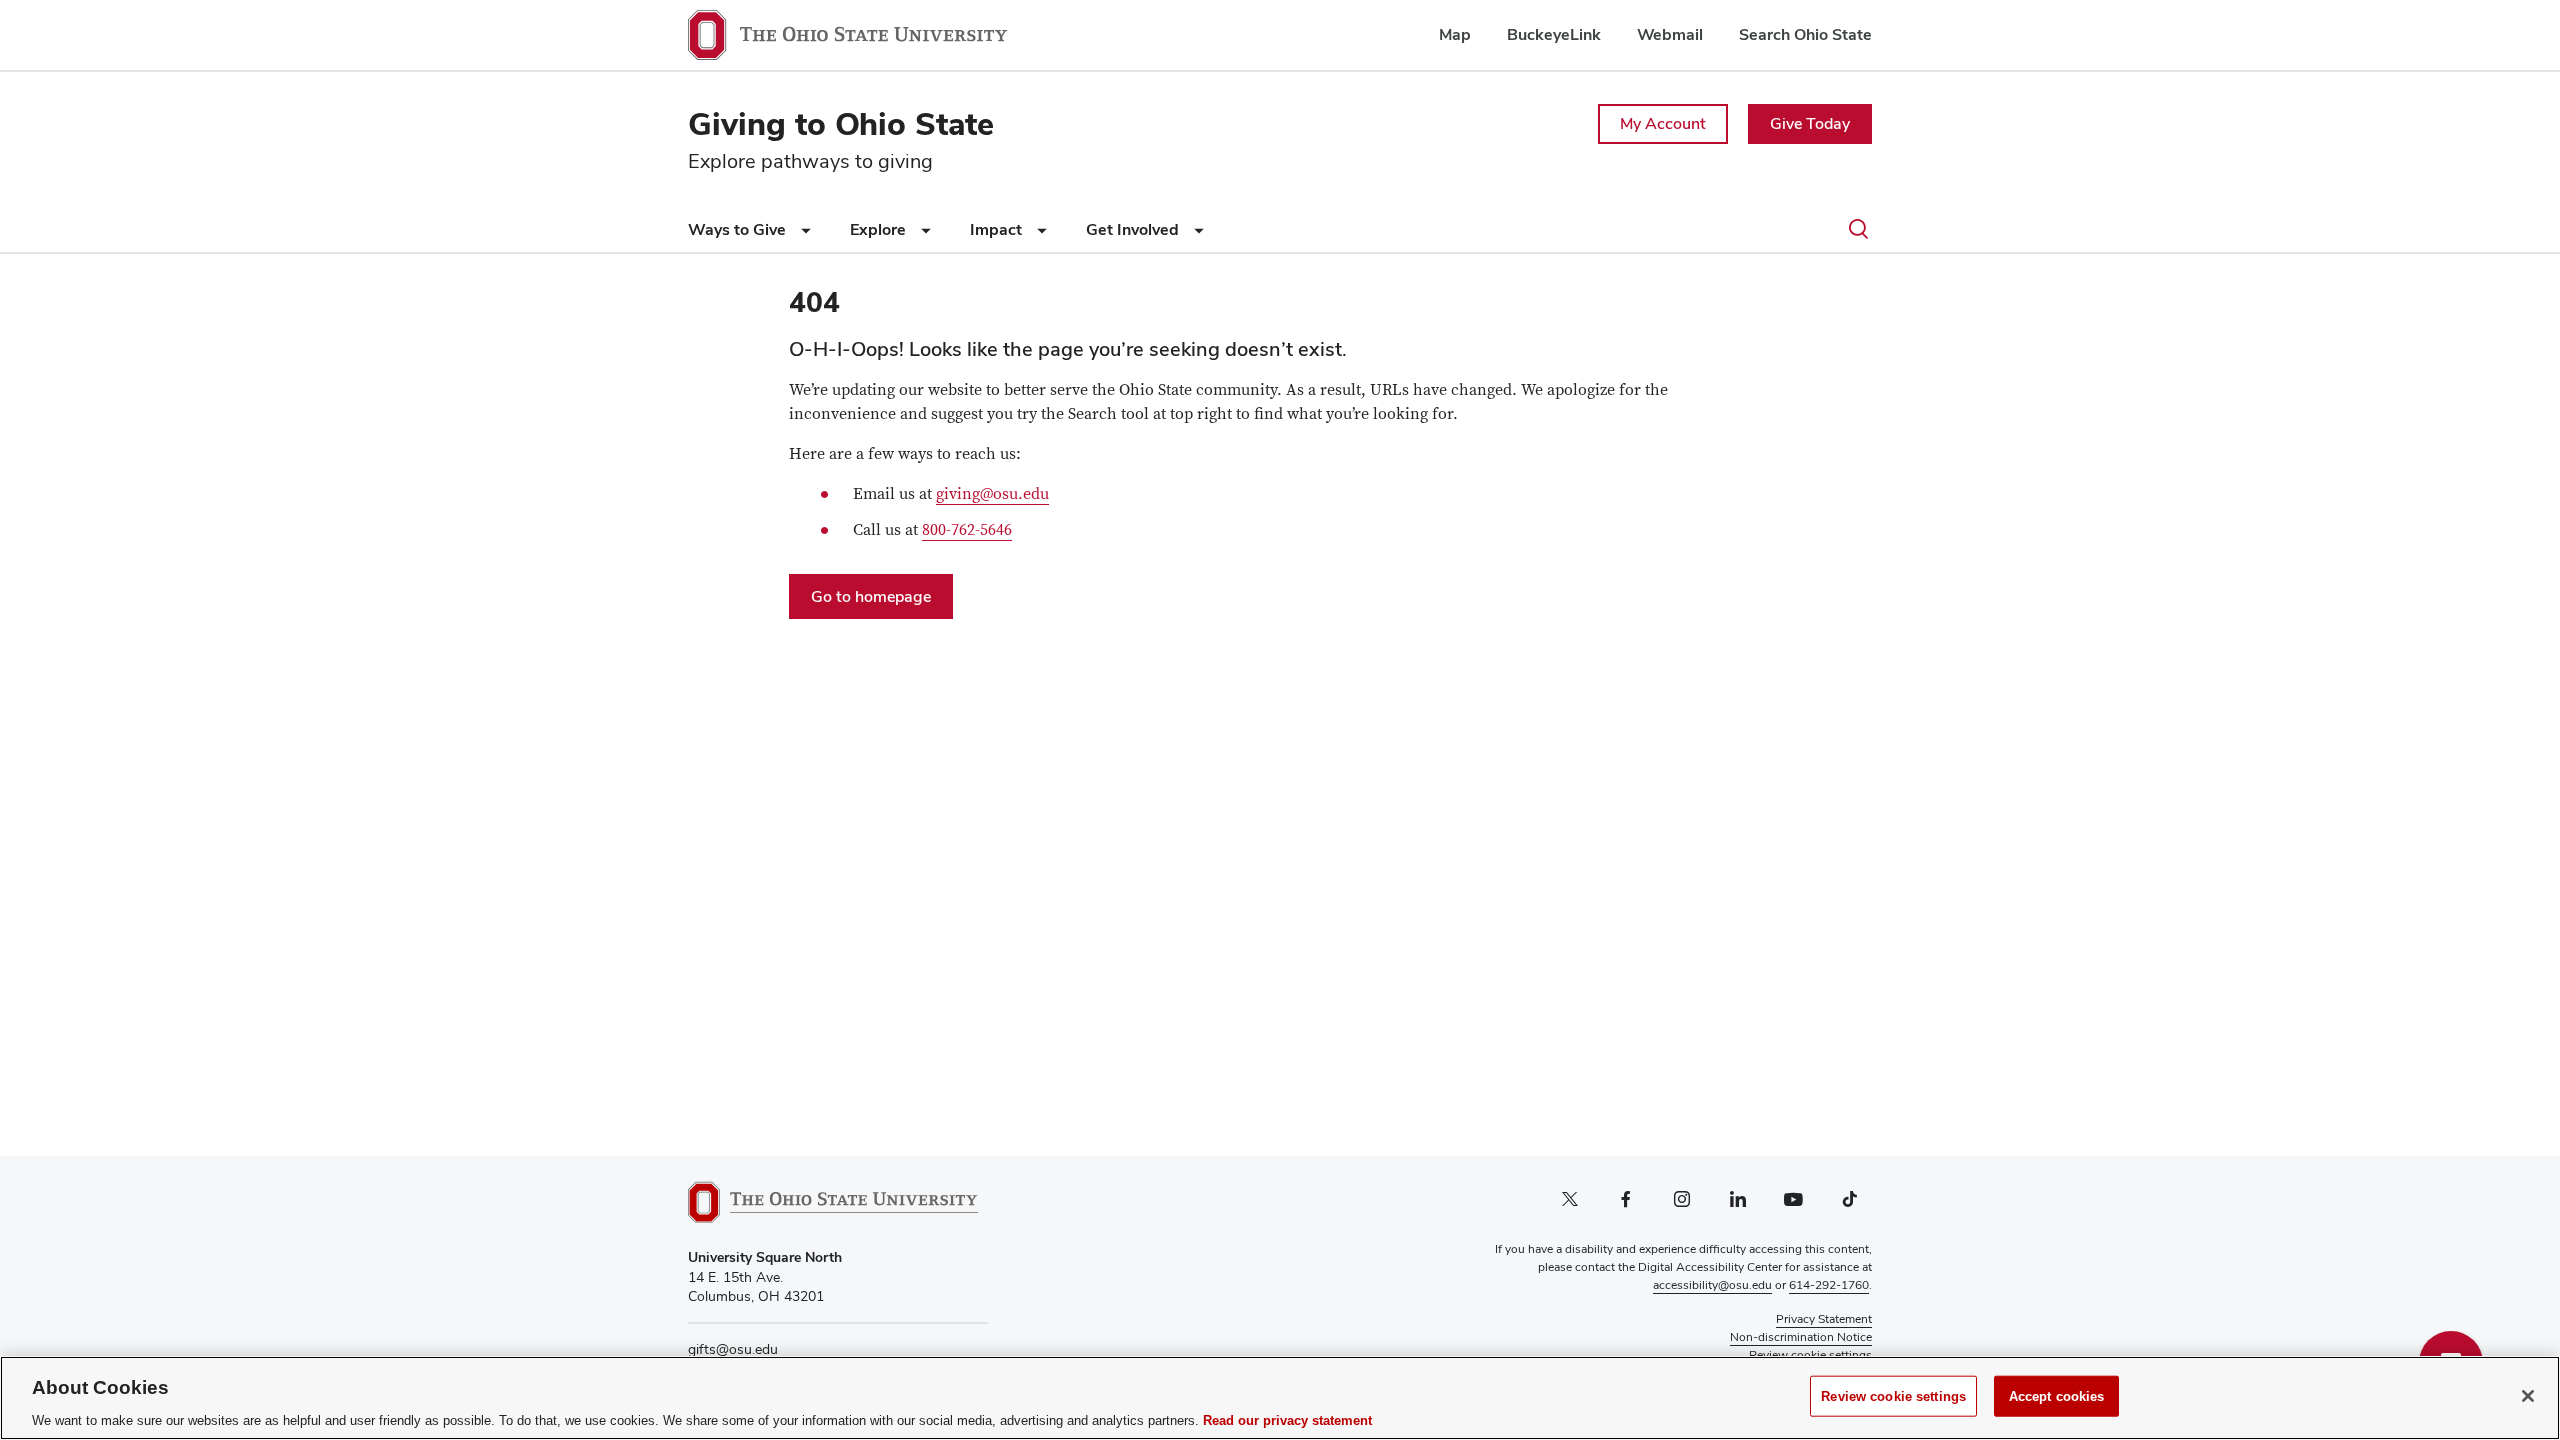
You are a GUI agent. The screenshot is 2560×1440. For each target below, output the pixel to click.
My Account (1663, 123)
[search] (1858, 230)
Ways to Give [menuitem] (739, 229)
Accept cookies (2057, 1395)
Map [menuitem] (1455, 34)
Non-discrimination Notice (1801, 1337)
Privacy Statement (1824, 1319)
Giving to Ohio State (841, 123)
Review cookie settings (1893, 1395)
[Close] (2528, 1396)
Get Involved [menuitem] (1134, 229)
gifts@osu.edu (733, 1349)
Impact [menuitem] (998, 229)
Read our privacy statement (1287, 1419)
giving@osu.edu (992, 494)
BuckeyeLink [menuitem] (1554, 34)
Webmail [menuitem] (1670, 34)
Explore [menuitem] (880, 229)
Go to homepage (871, 596)
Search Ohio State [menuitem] (1805, 34)
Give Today (1810, 123)
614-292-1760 (1829, 1285)
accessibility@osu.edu (1712, 1285)
